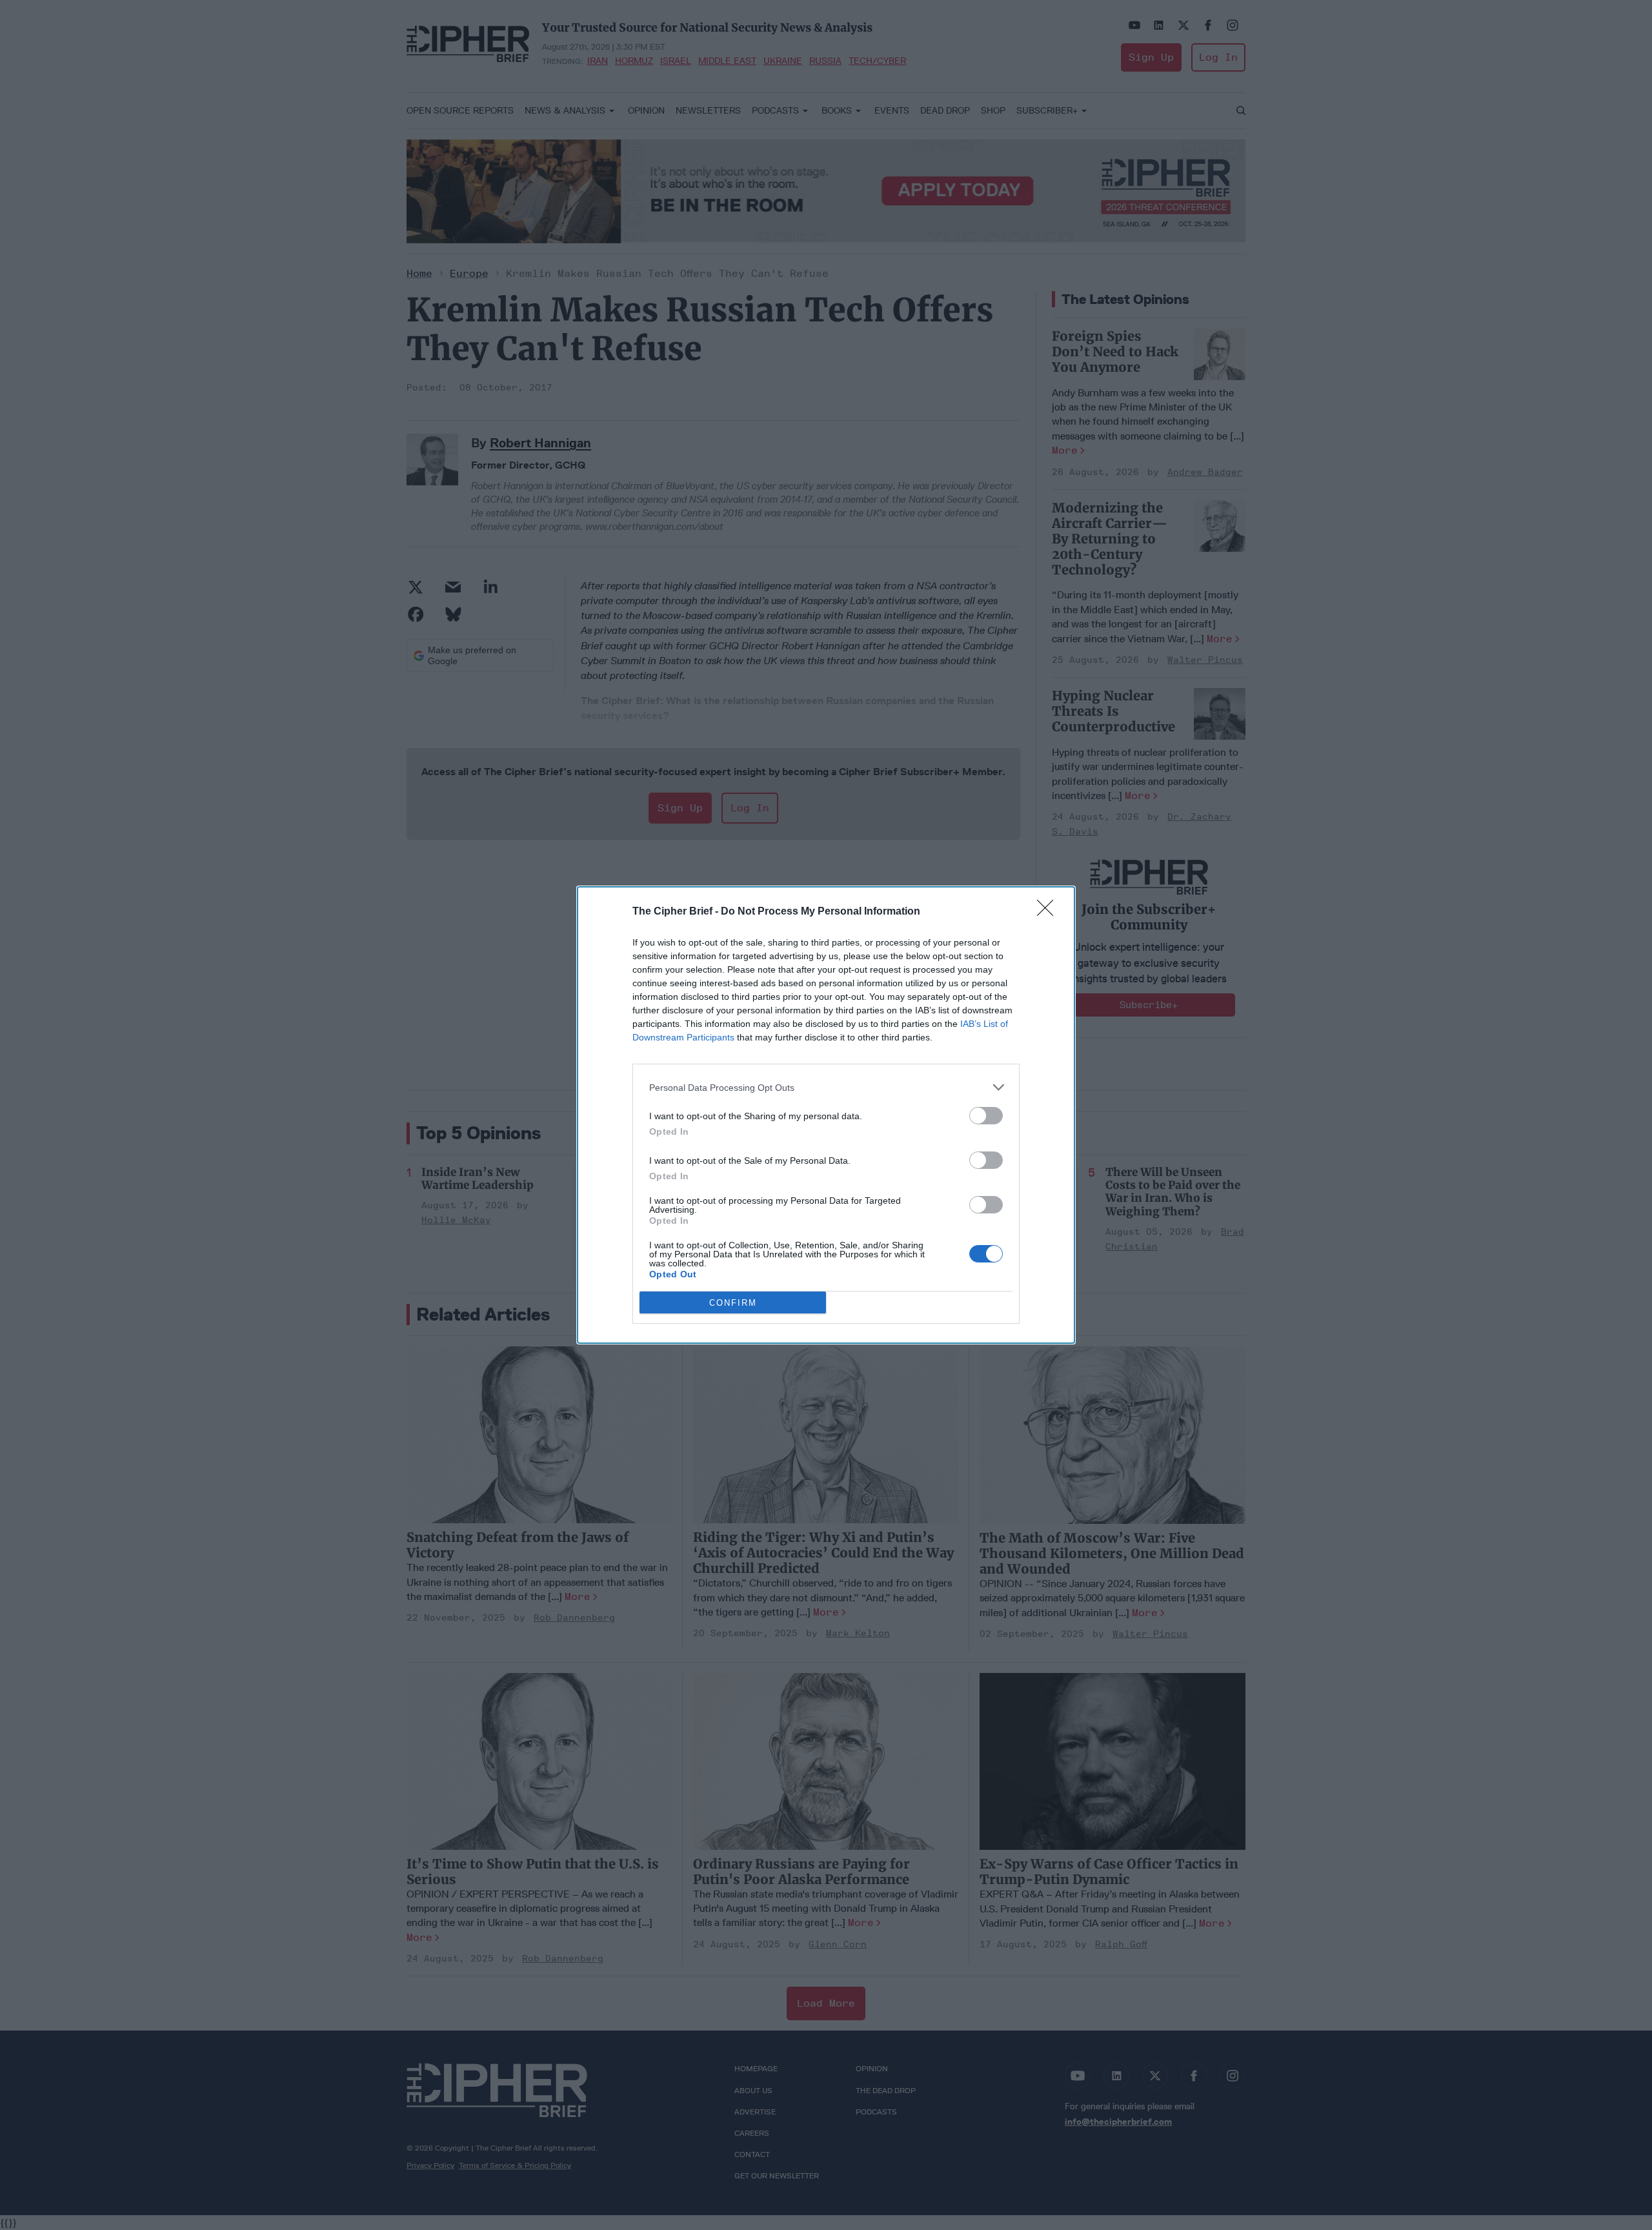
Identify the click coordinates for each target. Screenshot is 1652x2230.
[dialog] (826, 1115)
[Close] (1049, 912)
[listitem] (826, 1087)
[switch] (986, 1116)
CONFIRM (733, 1303)
